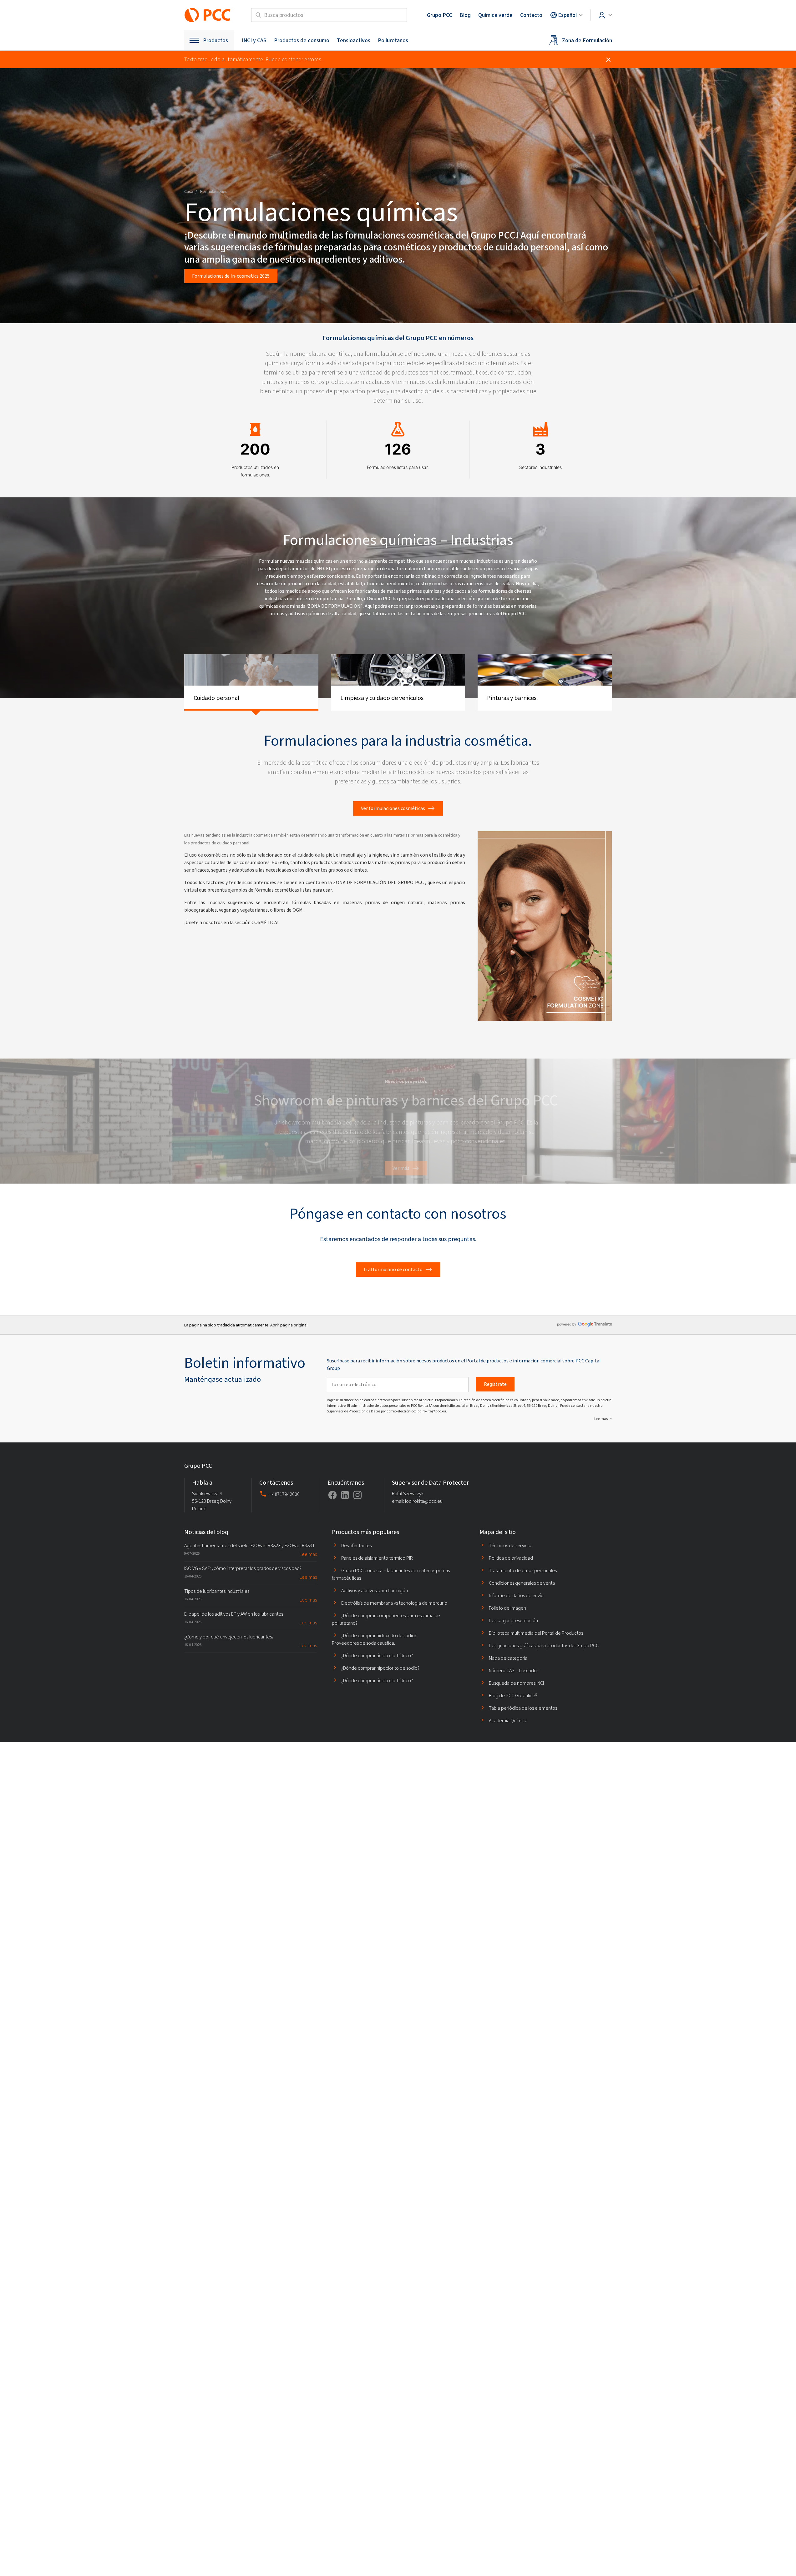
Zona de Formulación (587, 40)
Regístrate (495, 1384)
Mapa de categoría (508, 1658)
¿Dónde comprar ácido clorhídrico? (377, 1655)
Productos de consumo (302, 40)
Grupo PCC (439, 15)
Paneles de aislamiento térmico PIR (377, 1558)
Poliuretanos (393, 40)
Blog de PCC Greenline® (513, 1696)
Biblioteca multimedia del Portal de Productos (536, 1633)
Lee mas (601, 1419)
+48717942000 (285, 1494)
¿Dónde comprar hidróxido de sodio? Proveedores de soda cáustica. (374, 1639)
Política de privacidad (511, 1558)
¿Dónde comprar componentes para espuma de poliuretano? (386, 1619)
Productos (215, 40)
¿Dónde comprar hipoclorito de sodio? (380, 1668)
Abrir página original (289, 1325)
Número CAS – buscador (514, 1670)
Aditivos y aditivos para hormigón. (375, 1590)
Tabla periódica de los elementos (523, 1708)
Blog (465, 15)
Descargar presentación (513, 1620)
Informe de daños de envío (516, 1595)
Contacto (531, 15)
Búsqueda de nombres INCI (516, 1683)
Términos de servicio (510, 1545)
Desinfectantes (356, 1545)
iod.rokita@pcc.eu (431, 1411)
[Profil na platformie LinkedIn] (345, 1495)
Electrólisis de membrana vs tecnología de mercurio (394, 1603)
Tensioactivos (354, 40)
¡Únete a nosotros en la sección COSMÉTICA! (231, 922)
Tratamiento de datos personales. (523, 1570)
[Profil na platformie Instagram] (357, 1495)
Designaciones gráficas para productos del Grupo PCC (544, 1645)
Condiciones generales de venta (522, 1583)
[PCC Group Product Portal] (208, 15)
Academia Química (508, 1721)
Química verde (495, 15)
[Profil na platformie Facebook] (332, 1495)
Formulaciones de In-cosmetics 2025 (231, 276)
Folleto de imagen (507, 1608)
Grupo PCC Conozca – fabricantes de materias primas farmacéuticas (391, 1574)
